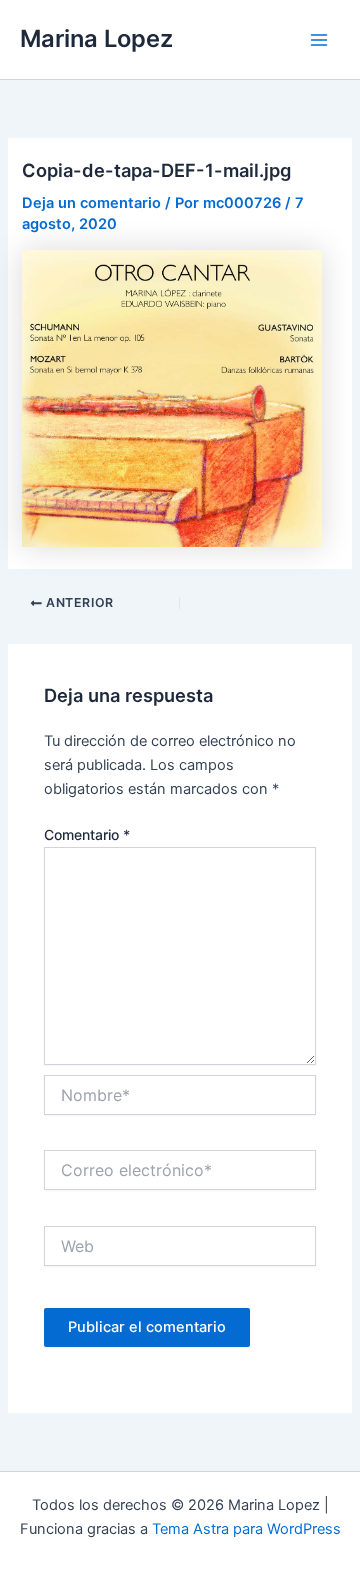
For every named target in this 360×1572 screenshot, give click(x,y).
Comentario (87, 834)
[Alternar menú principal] (319, 40)
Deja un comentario (91, 203)
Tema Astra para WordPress (246, 1529)
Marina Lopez (96, 38)
